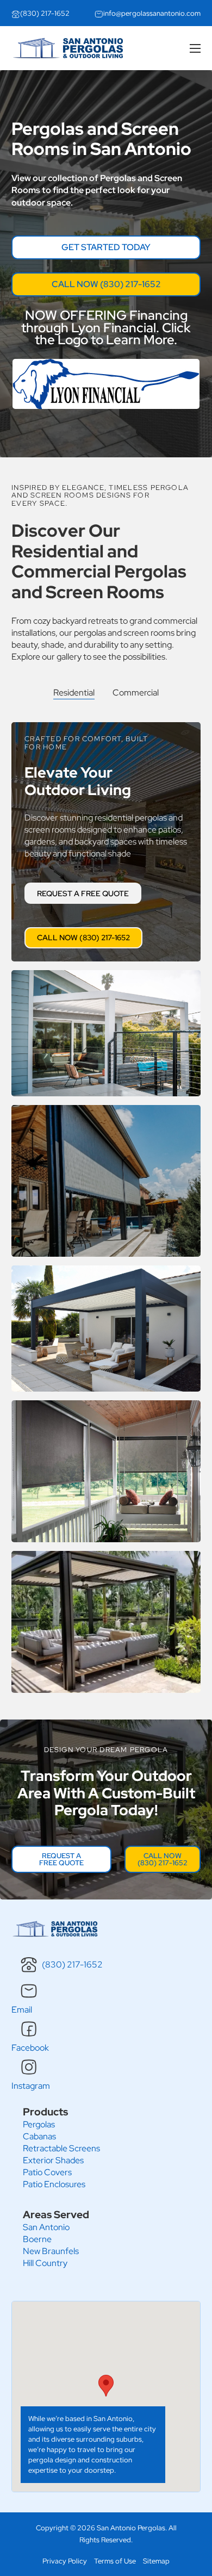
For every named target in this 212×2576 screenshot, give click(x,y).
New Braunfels (51, 2251)
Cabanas (39, 2136)
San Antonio (46, 2227)
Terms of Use (115, 2561)
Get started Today (106, 247)
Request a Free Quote (83, 893)
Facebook (30, 2048)
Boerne (37, 2239)
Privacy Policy (65, 2561)
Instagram (31, 2086)
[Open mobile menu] (195, 48)
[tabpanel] (106, 1203)
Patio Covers (47, 2172)
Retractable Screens (61, 2148)
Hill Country (45, 2263)
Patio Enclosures (54, 2184)
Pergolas (39, 2124)
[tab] (74, 693)
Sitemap (156, 2561)
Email (22, 2010)
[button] (106, 2386)
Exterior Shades (53, 2160)
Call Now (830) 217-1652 (106, 284)
